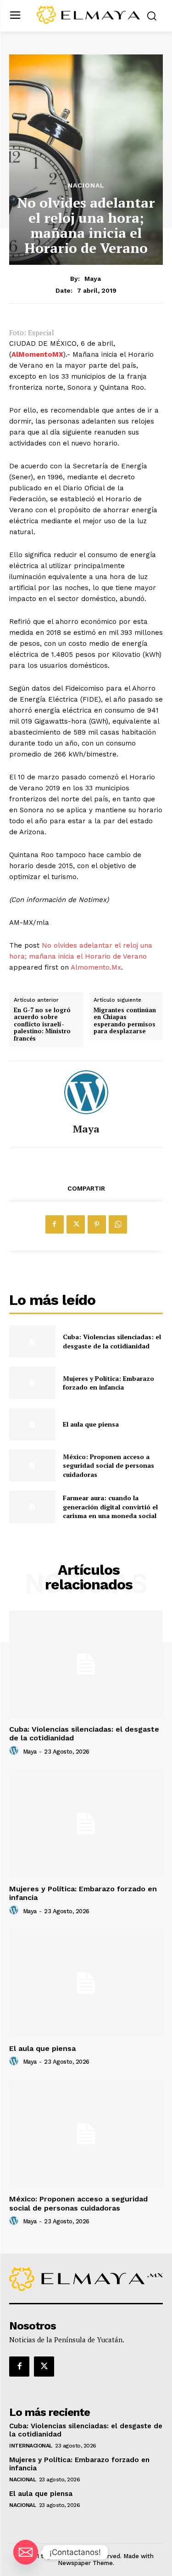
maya (93, 279)
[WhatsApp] (118, 1224)
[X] (76, 1224)
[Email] (26, 2552)
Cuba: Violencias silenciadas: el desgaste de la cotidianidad (112, 1341)
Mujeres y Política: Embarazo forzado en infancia (108, 1383)
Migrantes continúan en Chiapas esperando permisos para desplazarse (125, 1021)
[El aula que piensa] (32, 1424)
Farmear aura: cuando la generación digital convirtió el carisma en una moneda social (110, 1507)
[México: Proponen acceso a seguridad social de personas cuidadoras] (32, 1465)
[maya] (86, 1092)
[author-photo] (15, 1751)
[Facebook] (55, 1224)
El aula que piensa (91, 1424)
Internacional (31, 2446)
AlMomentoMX (37, 354)
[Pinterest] (97, 1224)
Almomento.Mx (96, 967)
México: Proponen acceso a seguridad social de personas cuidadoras (108, 1465)
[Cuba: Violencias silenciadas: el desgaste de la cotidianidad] (32, 1342)
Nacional (86, 185)
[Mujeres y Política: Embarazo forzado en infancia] (32, 1383)
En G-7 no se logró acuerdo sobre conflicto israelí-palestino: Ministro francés (42, 1025)
